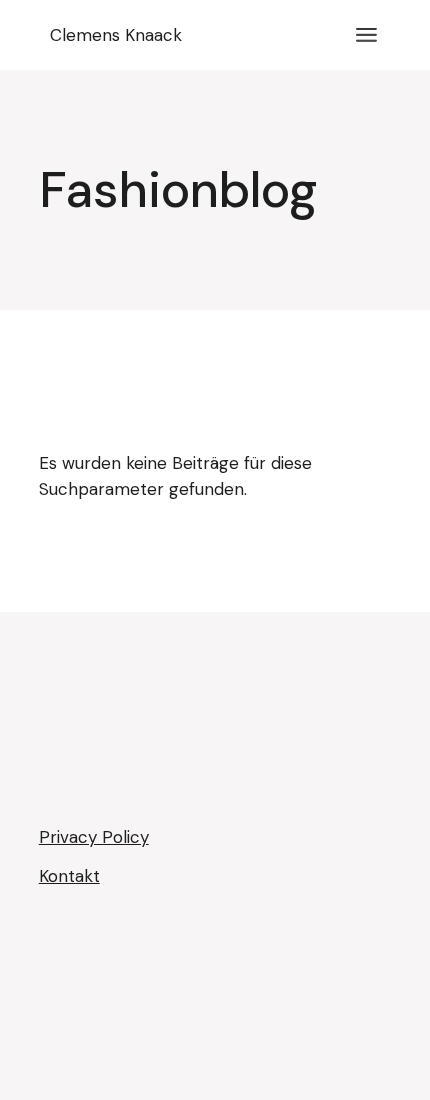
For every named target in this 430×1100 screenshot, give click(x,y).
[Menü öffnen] (366, 35)
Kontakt (69, 876)
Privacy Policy (94, 837)
